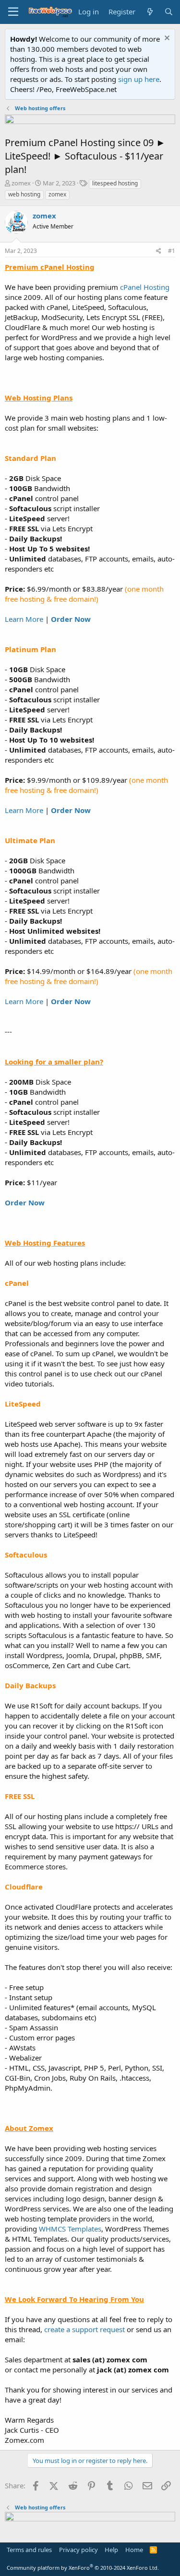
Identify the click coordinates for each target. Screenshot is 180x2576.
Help (111, 2550)
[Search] (169, 12)
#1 (172, 251)
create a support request (84, 2329)
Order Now (71, 619)
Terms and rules (29, 2550)
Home (134, 2550)
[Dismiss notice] (166, 39)
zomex (21, 183)
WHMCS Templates (70, 2229)
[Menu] (13, 12)
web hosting (24, 194)
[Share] (159, 251)
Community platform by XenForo (83, 2568)
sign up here (139, 79)
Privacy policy (78, 2550)
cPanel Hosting (145, 287)
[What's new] (150, 12)
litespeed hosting (115, 183)
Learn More (24, 619)
